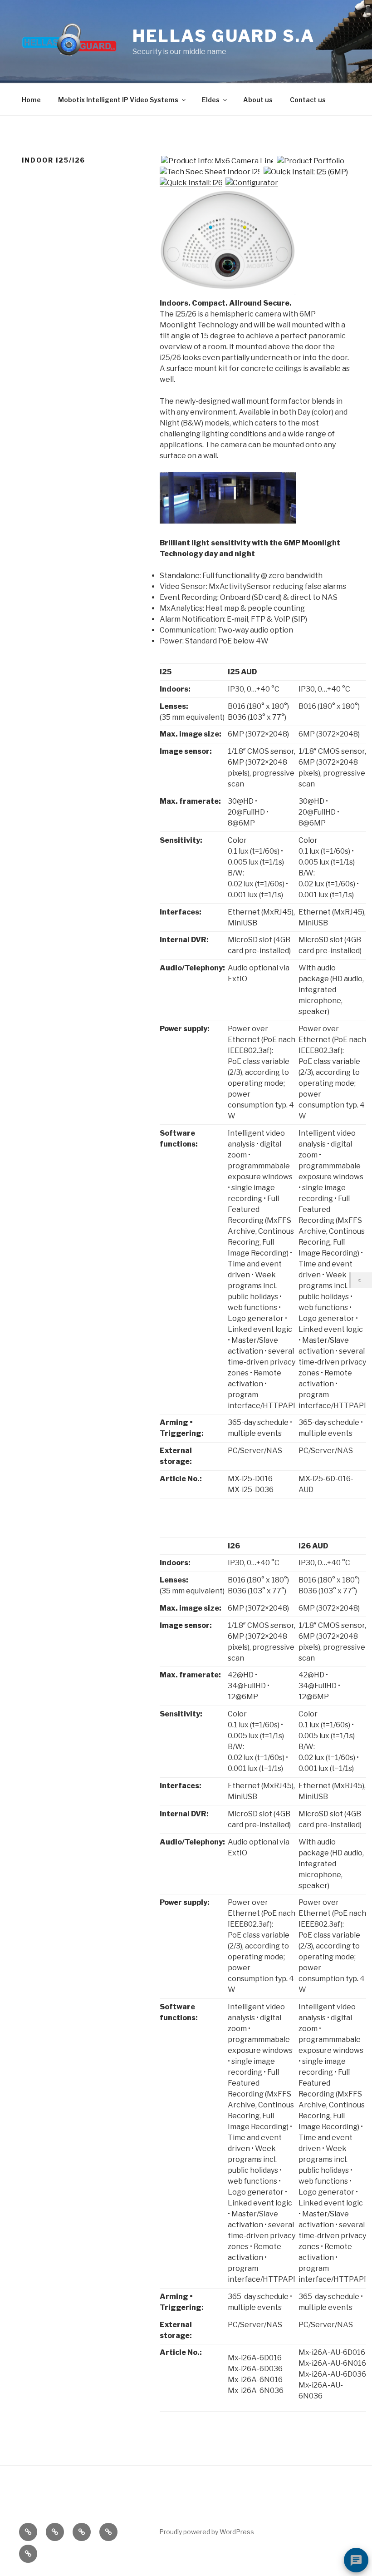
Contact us (308, 100)
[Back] (361, 1280)
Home (31, 100)
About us (258, 100)
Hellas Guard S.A (224, 36)
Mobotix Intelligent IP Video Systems (118, 100)
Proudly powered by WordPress (207, 2532)
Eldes (211, 100)
